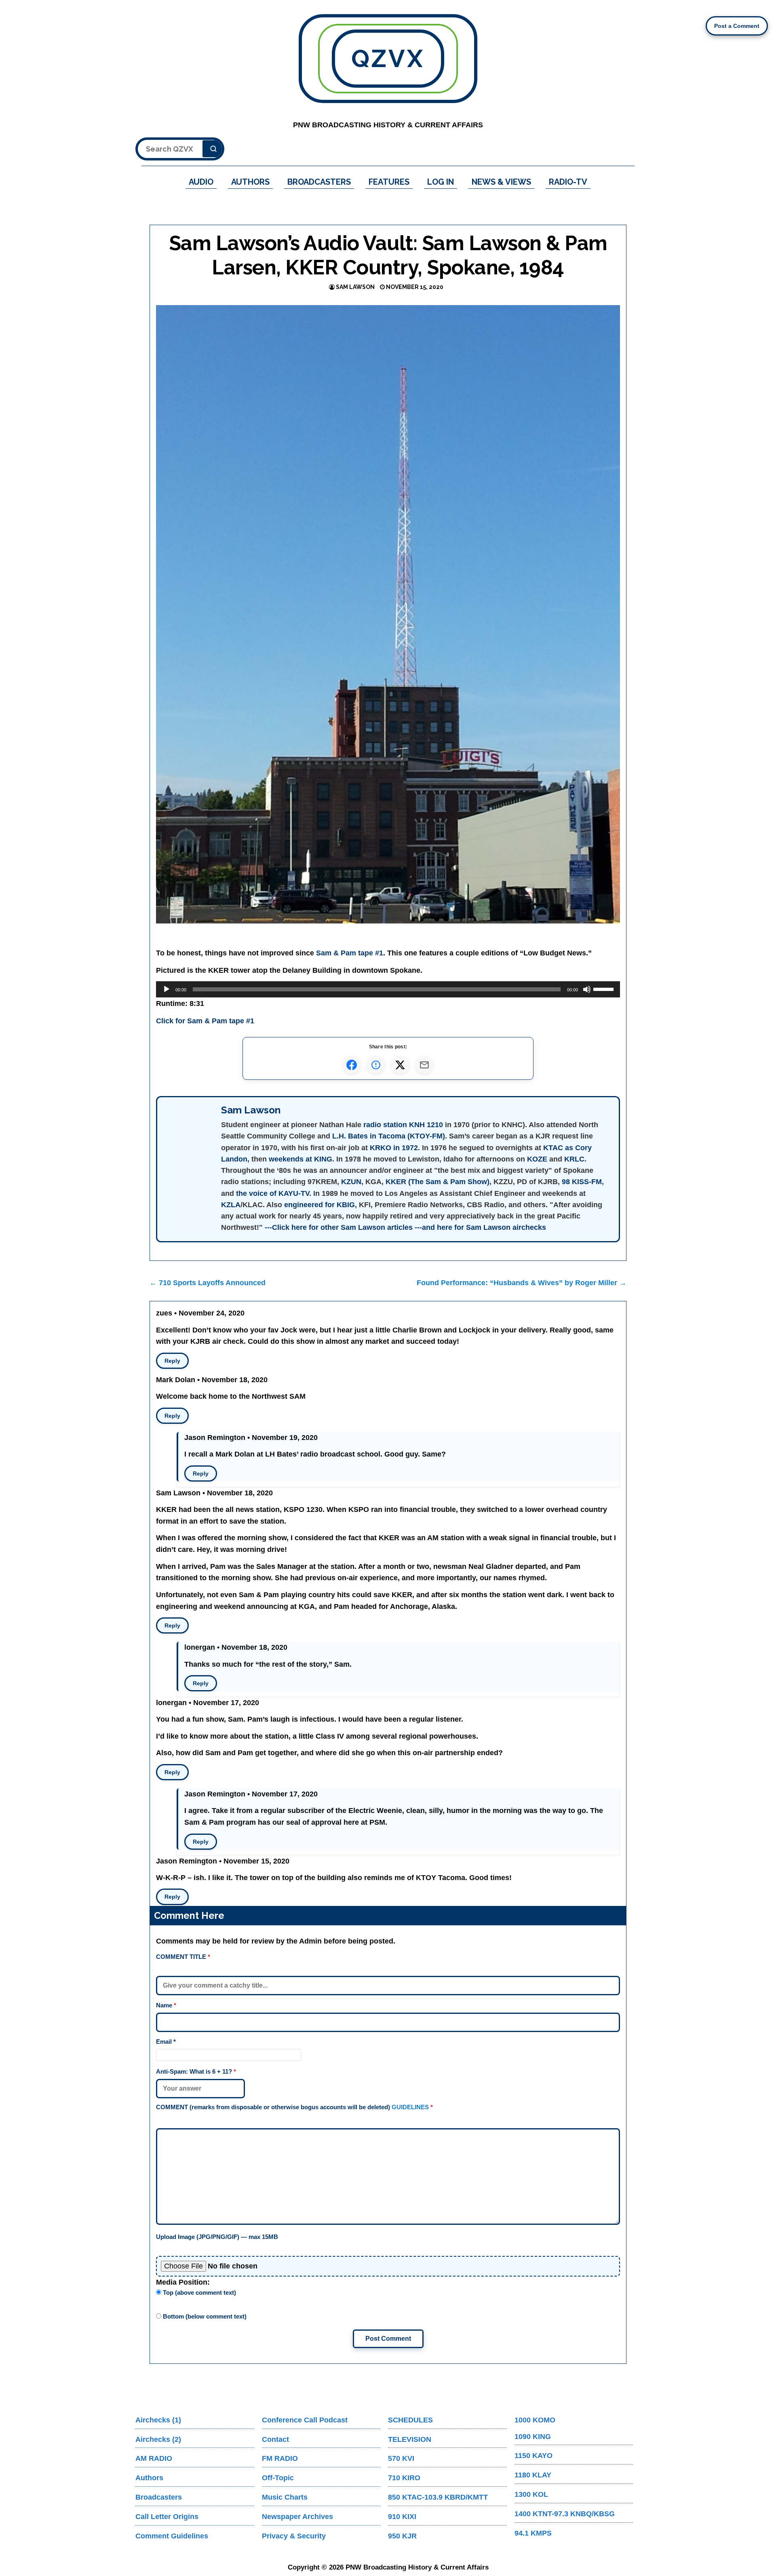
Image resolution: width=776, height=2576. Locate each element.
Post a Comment (737, 26)
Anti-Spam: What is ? (196, 2071)
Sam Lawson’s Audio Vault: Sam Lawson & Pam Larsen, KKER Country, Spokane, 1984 (388, 255)
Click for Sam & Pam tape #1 (205, 1021)
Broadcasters (159, 2497)
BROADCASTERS (319, 182)
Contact (275, 2439)
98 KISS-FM (582, 1182)
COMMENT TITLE (183, 1957)
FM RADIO (280, 2458)
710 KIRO (404, 2478)
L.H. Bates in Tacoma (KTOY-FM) (389, 1136)
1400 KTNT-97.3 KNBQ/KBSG (565, 2514)
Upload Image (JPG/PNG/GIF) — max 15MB (217, 2237)
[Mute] (587, 989)
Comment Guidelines (172, 2536)
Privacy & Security (294, 2536)
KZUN (351, 1182)
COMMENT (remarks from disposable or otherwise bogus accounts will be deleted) (294, 2107)
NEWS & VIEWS (501, 182)
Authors (149, 2478)
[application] (388, 989)
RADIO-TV (568, 182)
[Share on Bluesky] (376, 1065)
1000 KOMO (535, 2420)
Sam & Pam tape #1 (350, 953)
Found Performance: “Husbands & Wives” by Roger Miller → (522, 1283)
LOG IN (441, 182)
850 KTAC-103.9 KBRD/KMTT (438, 2497)
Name (166, 2005)
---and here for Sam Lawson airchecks (480, 1227)
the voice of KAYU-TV (273, 1193)
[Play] (167, 989)
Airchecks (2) (158, 2439)
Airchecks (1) (158, 2420)
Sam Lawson (355, 287)
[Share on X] (400, 1065)
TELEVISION (410, 2439)
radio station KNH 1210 (403, 1125)
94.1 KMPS (533, 2533)
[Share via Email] (424, 1065)
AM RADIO (154, 2458)
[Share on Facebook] (352, 1065)
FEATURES (389, 182)
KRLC (574, 1159)
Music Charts (285, 2497)
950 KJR (402, 2536)
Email (166, 2042)
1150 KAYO (533, 2456)
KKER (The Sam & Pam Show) (438, 1182)
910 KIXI (402, 2517)
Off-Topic (278, 2478)
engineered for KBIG (319, 1205)
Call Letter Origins (167, 2517)
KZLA (231, 1205)
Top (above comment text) (199, 2292)
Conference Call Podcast (305, 2420)
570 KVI (401, 2458)
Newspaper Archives (297, 2517)
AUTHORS (250, 182)
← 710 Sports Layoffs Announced (208, 1283)
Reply (172, 1361)
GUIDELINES (410, 2107)
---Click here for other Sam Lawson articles (339, 1227)
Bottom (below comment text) (204, 2316)
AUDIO (201, 182)
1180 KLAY (533, 2475)
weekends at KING (300, 1159)
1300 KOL (531, 2494)
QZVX (388, 59)
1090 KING (533, 2437)
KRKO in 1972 (394, 1148)
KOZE (537, 1159)
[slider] (605, 989)
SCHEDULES (410, 2420)
